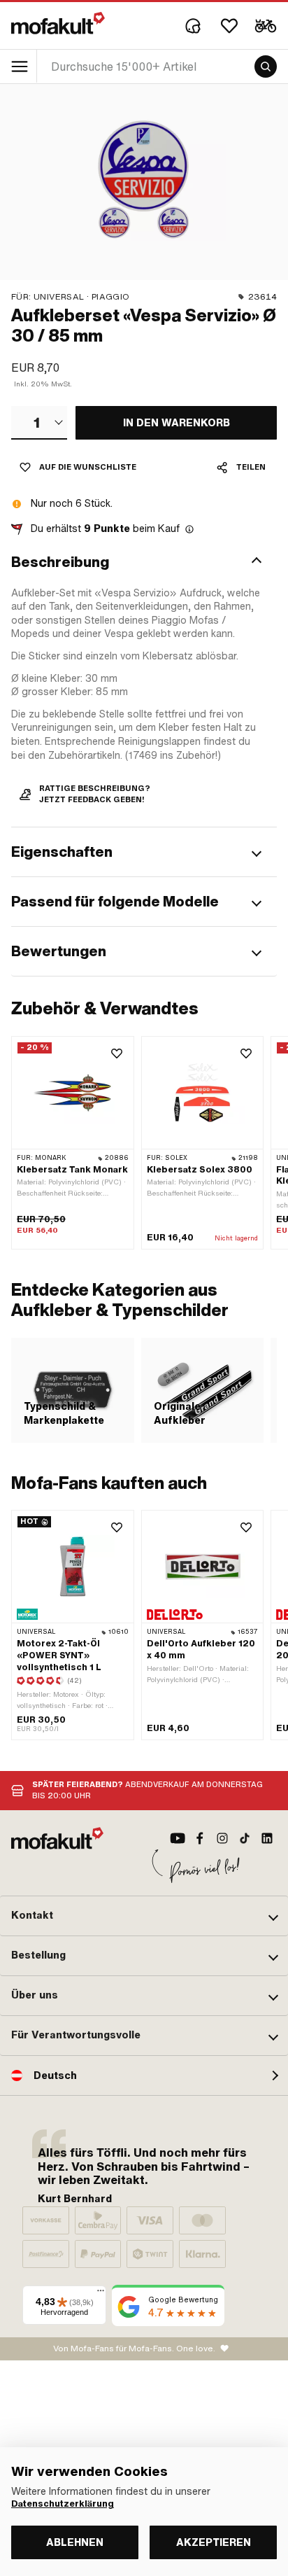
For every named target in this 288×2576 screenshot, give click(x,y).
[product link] (73, 1625)
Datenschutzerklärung (63, 2504)
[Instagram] (222, 1838)
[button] (144, 562)
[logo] (58, 23)
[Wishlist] (229, 26)
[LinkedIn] (267, 1838)
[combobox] (39, 423)
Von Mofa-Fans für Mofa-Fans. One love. (134, 2348)
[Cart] (266, 26)
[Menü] (101, 2294)
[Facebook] (200, 1838)
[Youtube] (178, 1838)
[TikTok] (245, 1838)
